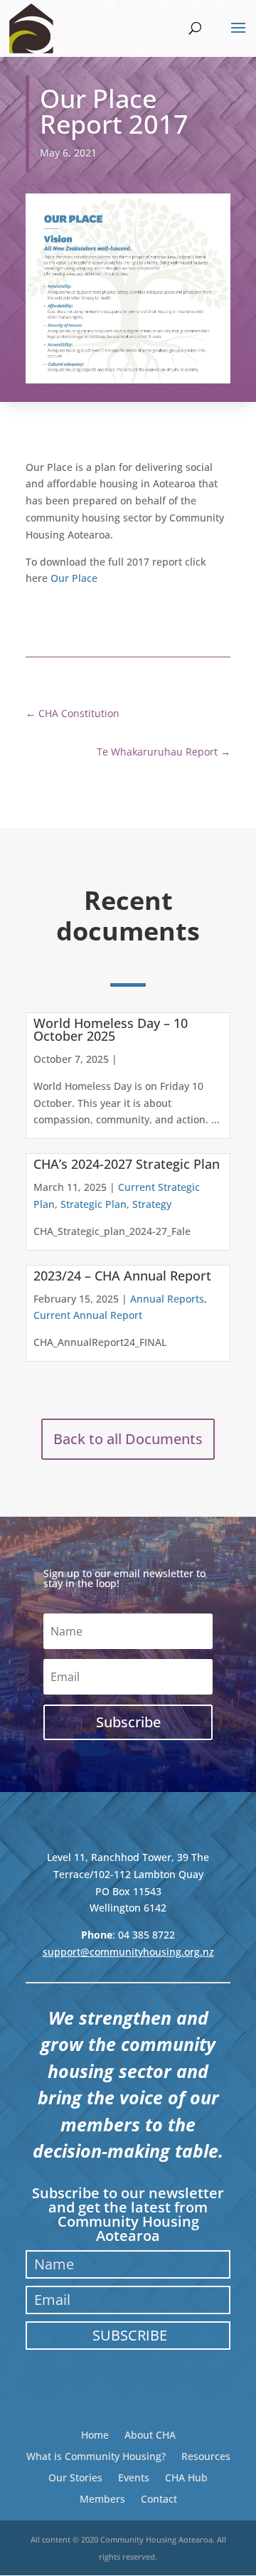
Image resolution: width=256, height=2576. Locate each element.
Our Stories (75, 2477)
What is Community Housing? (96, 2455)
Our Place (74, 578)
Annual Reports (167, 1299)
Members (102, 2498)
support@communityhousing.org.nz (128, 1952)
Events (134, 2477)
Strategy (152, 1204)
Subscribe (130, 2335)
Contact (159, 2498)
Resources (206, 2455)
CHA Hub (186, 2477)
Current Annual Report (88, 1315)
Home (95, 2434)
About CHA (150, 2434)
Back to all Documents (128, 1439)
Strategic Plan (94, 1204)
